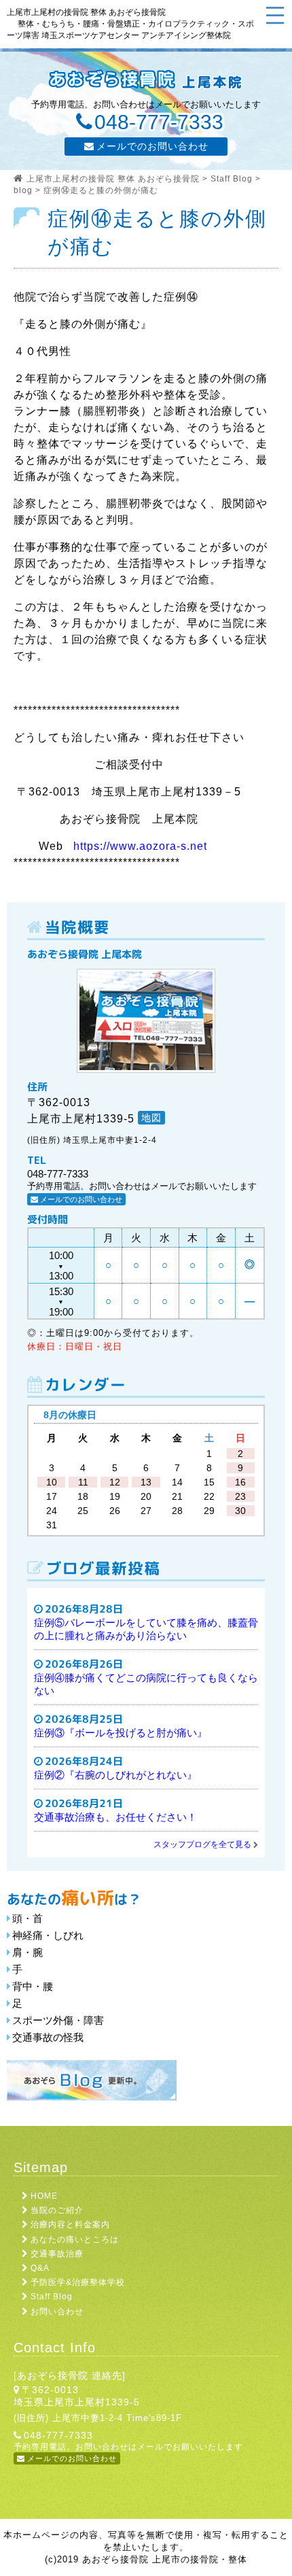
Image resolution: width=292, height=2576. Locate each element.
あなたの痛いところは (75, 2239)
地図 (151, 1118)
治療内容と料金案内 (70, 2225)
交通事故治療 (57, 2254)
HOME (44, 2196)
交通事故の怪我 (48, 2037)
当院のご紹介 (57, 2210)
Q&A (40, 2268)
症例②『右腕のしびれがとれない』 (115, 1775)
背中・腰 (33, 1986)
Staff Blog (52, 2297)
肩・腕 (28, 1952)
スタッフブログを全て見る (202, 1844)
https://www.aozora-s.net (140, 846)
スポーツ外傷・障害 (58, 2020)
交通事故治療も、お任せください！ (115, 1817)
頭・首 (28, 1918)
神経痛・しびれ (48, 1935)
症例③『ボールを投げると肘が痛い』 (121, 1733)
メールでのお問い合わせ (152, 146)
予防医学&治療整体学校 (78, 2282)
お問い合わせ (57, 2312)
